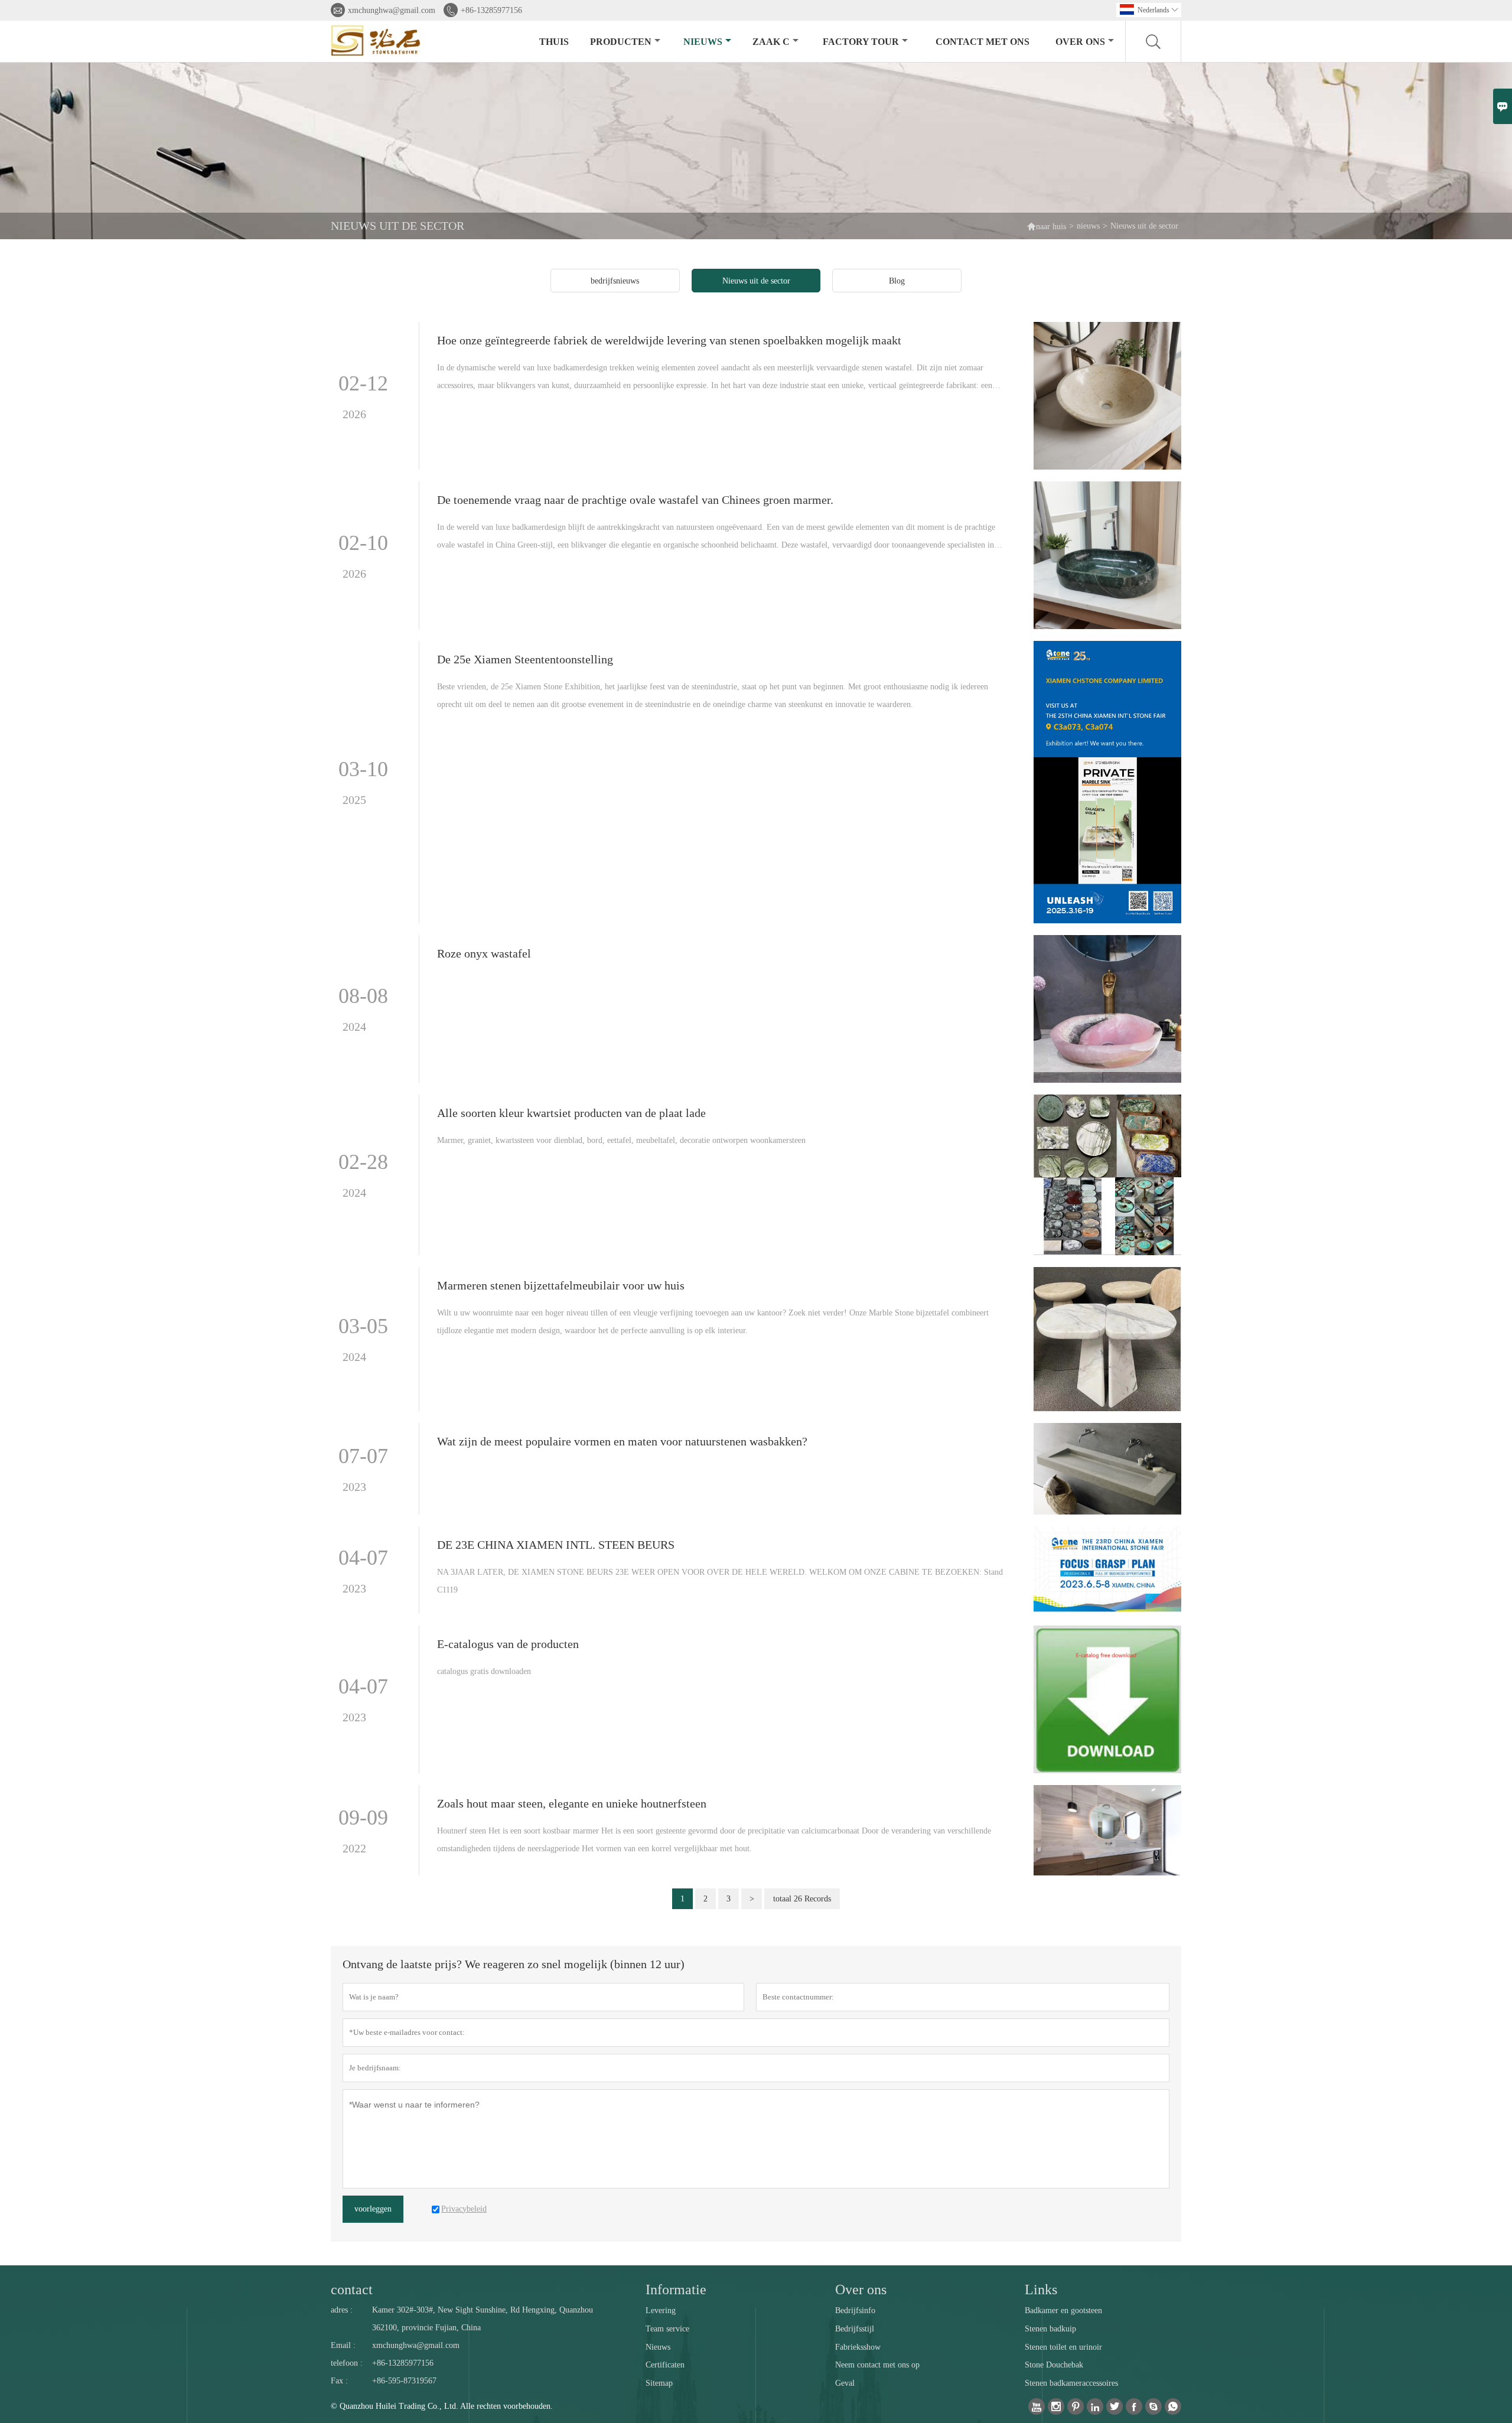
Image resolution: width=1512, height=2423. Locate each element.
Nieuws (658, 2347)
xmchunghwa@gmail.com (392, 10)
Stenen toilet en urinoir (1063, 2347)
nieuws (703, 42)
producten (621, 42)
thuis (554, 42)
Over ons (1080, 42)
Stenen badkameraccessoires (1071, 2383)
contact (352, 2290)
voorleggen (373, 2209)
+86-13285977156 (491, 10)
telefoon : (347, 2363)
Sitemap (659, 2383)
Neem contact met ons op (877, 2365)
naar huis (1046, 226)
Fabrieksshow (858, 2347)
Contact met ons (983, 42)
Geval (845, 2383)
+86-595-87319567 (404, 2381)
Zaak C (771, 42)
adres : (342, 2310)
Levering (661, 2310)
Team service (667, 2329)
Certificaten (665, 2365)
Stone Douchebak (1054, 2365)
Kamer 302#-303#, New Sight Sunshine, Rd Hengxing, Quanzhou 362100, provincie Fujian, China (483, 2319)
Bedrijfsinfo (855, 2310)
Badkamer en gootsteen (1063, 2310)
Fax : (339, 2381)
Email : (343, 2345)
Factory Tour (861, 42)
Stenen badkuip (1050, 2329)
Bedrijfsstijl (855, 2329)
